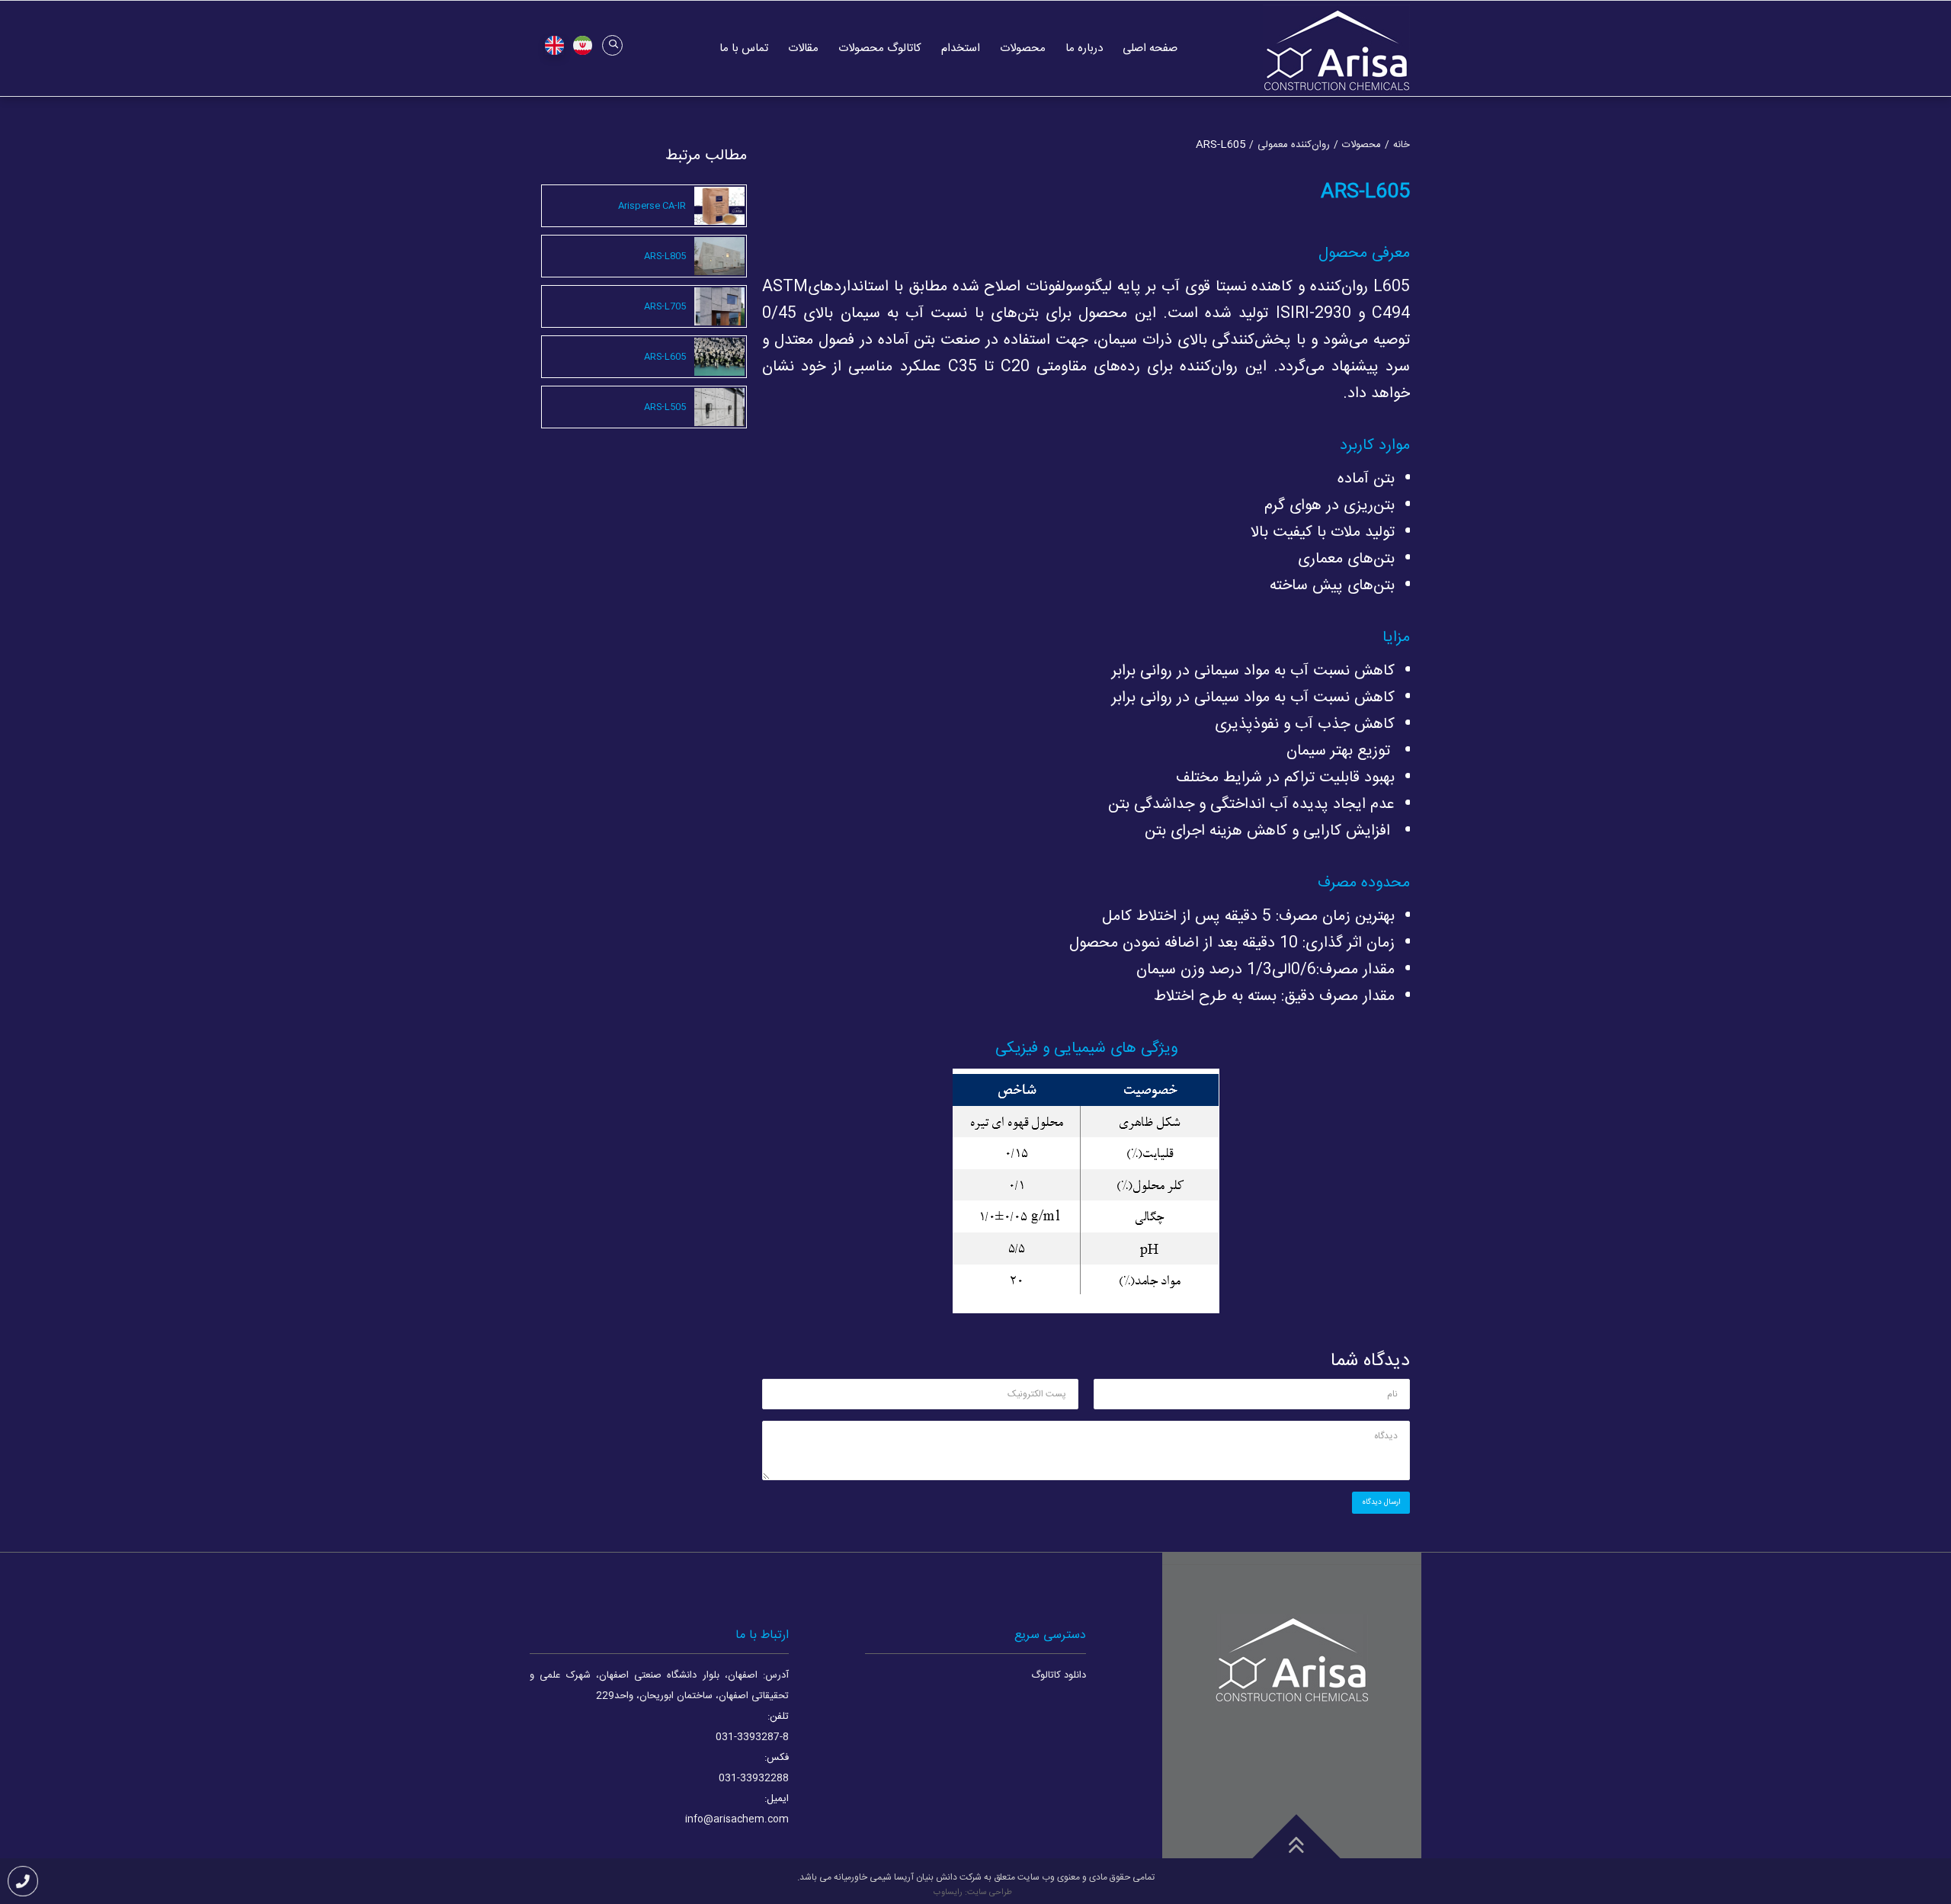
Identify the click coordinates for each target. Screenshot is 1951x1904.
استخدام (961, 48)
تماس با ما (744, 48)
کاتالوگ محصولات (880, 48)
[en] (554, 46)
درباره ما (1084, 48)
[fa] (582, 46)
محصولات (1023, 48)
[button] (612, 45)
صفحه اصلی (1150, 48)
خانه (1402, 145)
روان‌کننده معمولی (1294, 145)
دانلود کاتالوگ (1059, 1675)
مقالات (803, 48)
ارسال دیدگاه (1381, 1502)
